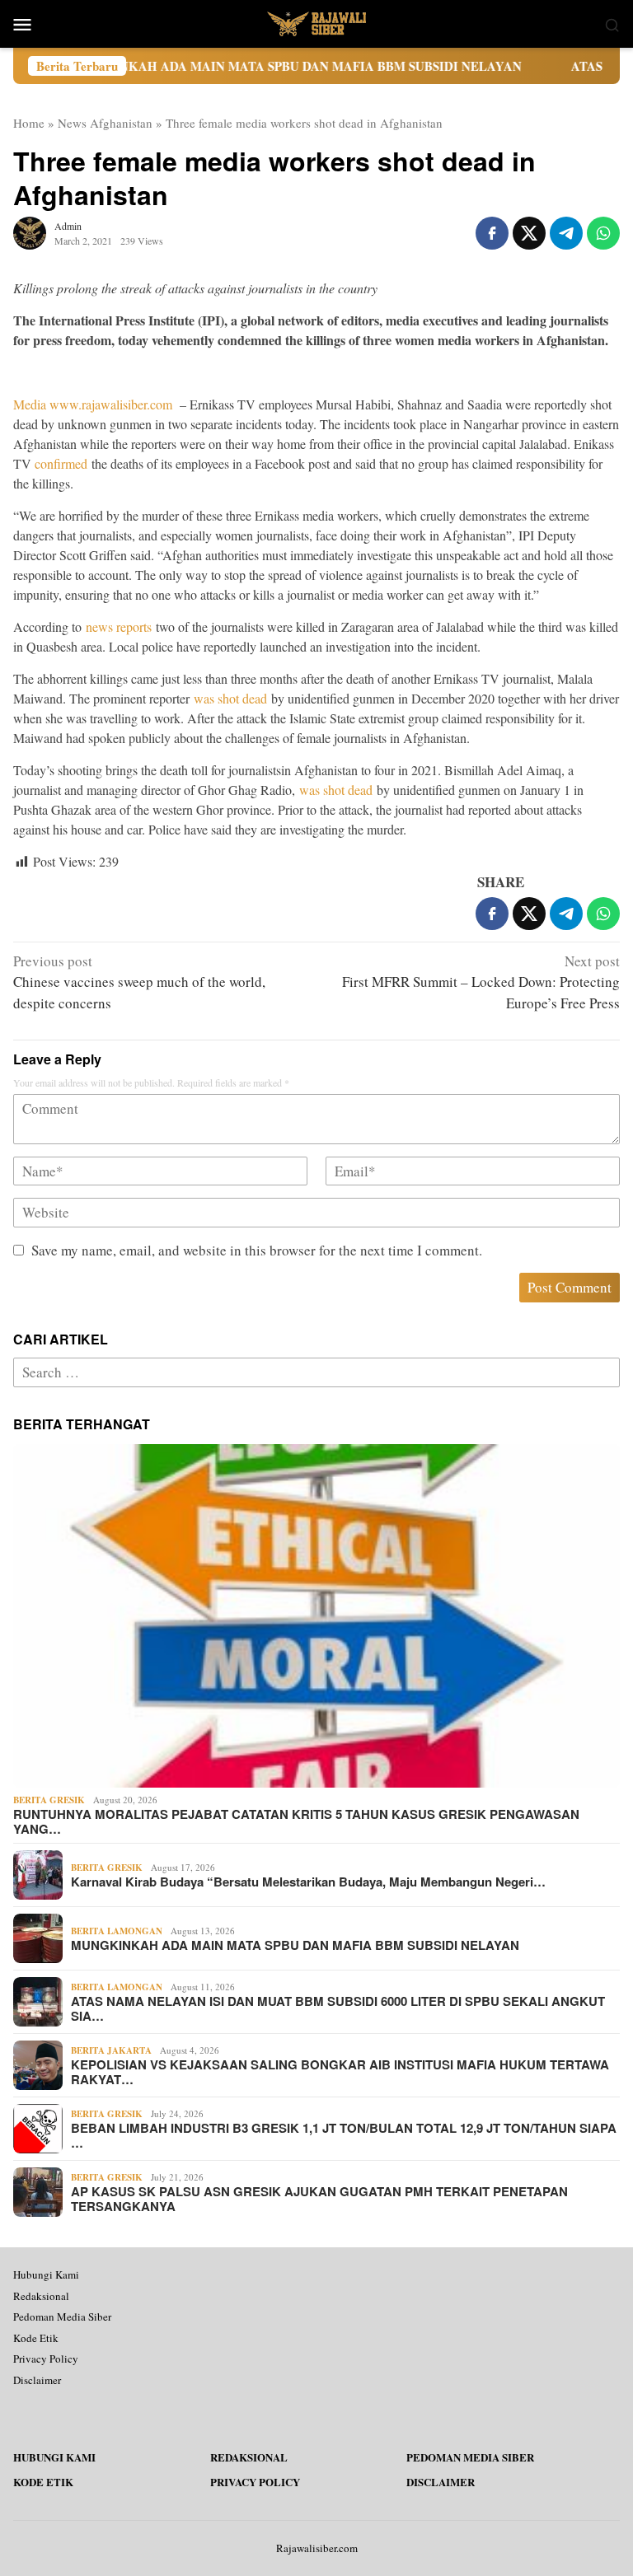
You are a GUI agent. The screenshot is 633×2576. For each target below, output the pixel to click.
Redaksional (41, 2296)
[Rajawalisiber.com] (316, 22)
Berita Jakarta (111, 2050)
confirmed (61, 463)
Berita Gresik (49, 1800)
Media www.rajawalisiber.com (93, 404)
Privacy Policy (46, 2359)
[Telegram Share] (566, 233)
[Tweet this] (529, 233)
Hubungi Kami (46, 2274)
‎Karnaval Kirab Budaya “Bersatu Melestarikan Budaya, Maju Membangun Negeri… (308, 1882)
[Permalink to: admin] (30, 231)
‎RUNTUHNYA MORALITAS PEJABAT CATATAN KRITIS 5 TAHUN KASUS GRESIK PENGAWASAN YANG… (296, 1821)
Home (29, 123)
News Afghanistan (105, 123)
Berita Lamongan (117, 1931)
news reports (119, 626)
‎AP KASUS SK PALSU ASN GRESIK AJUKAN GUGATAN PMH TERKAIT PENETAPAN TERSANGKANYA (319, 2199)
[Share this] (492, 233)
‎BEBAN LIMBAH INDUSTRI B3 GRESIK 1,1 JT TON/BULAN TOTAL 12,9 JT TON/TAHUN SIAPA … (344, 2135)
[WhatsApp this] (603, 233)
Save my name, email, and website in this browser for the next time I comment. (257, 1250)
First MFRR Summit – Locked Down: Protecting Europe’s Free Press (481, 982)
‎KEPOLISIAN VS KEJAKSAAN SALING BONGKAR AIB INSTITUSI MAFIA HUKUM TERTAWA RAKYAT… (340, 2072)
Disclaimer (37, 2380)
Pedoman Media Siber (62, 2317)
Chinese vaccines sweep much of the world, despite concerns (139, 982)
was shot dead (230, 698)
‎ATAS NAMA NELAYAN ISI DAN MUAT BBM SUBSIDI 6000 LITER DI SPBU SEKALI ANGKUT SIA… (338, 2008)
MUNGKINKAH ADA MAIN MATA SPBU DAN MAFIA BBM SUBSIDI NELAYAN (236, 66)
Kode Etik (36, 2338)
